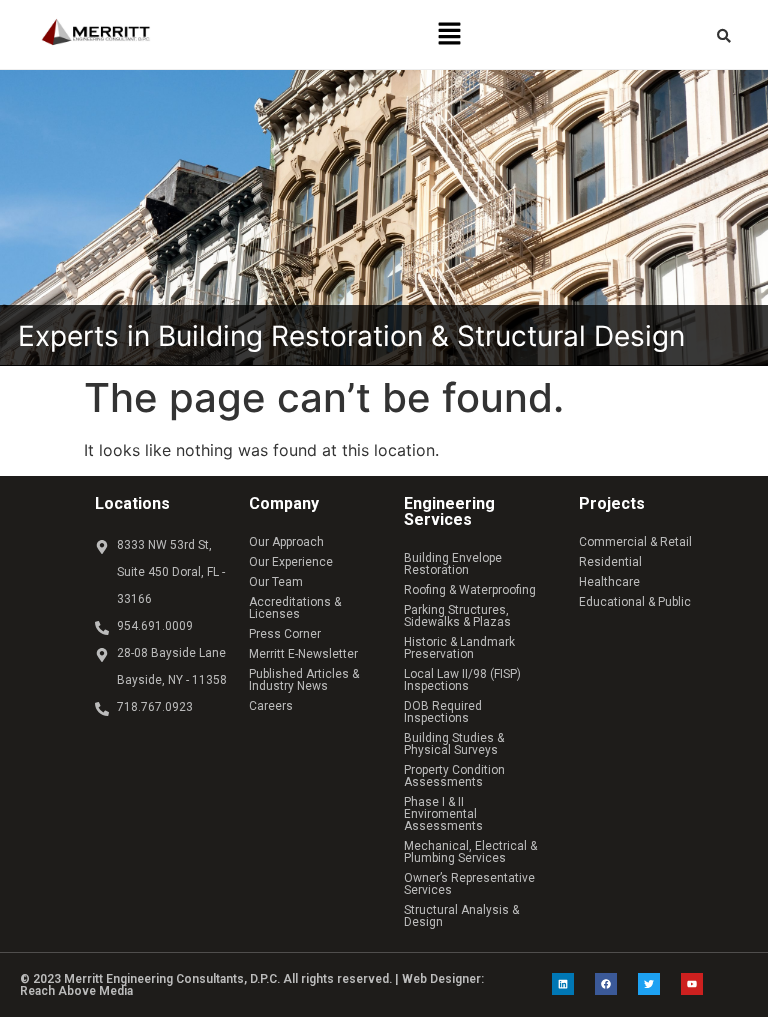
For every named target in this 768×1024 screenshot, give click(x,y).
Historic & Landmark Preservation (459, 648)
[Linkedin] (563, 984)
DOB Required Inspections (443, 712)
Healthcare (609, 582)
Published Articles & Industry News (304, 680)
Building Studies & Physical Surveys (454, 744)
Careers (271, 706)
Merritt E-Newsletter (303, 654)
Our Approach (286, 542)
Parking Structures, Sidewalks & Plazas (457, 616)
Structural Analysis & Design (461, 916)
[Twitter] (649, 984)
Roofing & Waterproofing (470, 590)
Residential (610, 562)
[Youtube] (692, 984)
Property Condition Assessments (454, 776)
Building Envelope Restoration (453, 564)
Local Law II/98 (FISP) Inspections (462, 680)
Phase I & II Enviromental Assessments (443, 814)
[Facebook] (606, 984)
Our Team (276, 582)
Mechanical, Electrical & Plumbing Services (470, 852)
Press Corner (285, 634)
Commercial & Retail (635, 542)
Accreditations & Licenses (295, 608)
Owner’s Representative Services (469, 884)
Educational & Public (635, 602)
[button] (449, 34)
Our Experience (291, 562)
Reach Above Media (76, 991)
